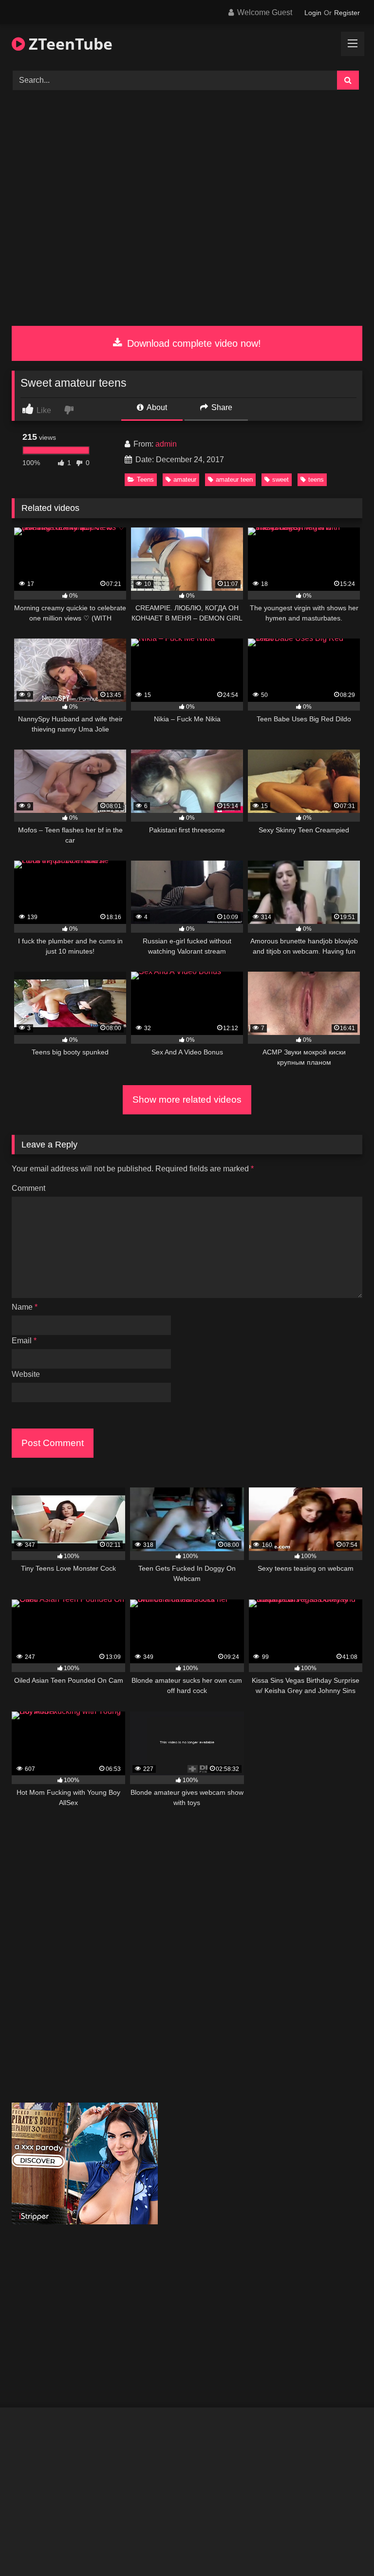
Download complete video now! (193, 343)
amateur (185, 479)
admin (166, 444)
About (156, 407)
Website (26, 1374)
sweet (280, 479)
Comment (28, 1188)
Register (347, 13)
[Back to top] (344, 2547)
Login (313, 13)
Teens (145, 479)
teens (316, 479)
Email (24, 1341)
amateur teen (234, 479)
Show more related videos (187, 1100)
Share (221, 407)
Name (25, 1307)
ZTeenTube (69, 44)
